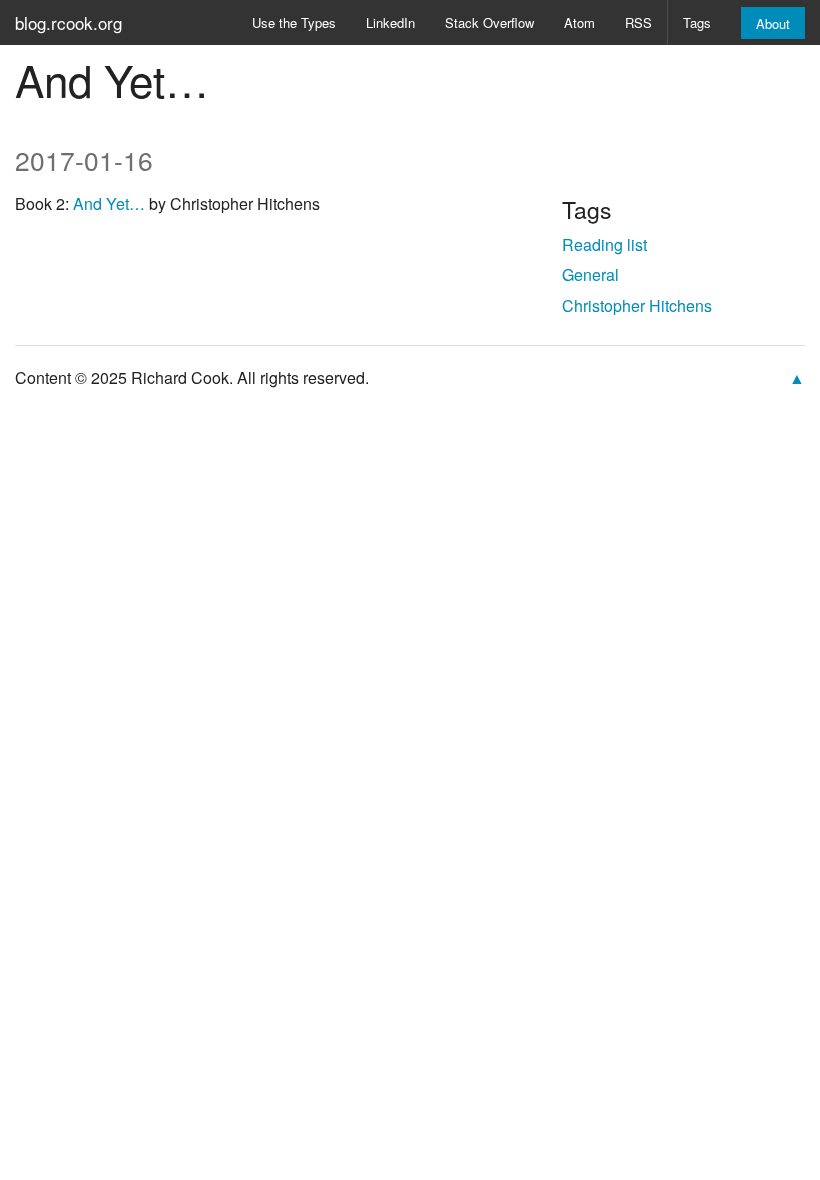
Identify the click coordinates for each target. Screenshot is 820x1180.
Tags (697, 22)
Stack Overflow (489, 22)
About (773, 23)
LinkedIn (390, 22)
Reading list (604, 244)
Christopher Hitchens (637, 305)
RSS (638, 22)
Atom (579, 22)
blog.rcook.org (68, 22)
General (590, 274)
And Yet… (109, 203)
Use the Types (294, 22)
